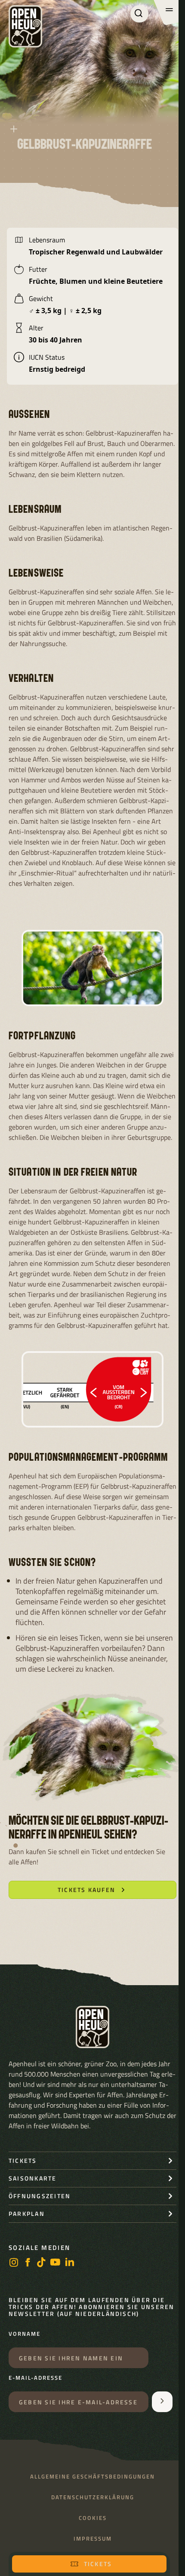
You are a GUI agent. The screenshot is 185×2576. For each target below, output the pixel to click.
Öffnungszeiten (40, 2196)
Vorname (25, 2334)
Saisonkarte (33, 2178)
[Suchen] (139, 14)
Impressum (93, 2539)
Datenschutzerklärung (93, 2497)
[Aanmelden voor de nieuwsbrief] (162, 2402)
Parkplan (27, 2214)
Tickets (98, 2564)
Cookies (93, 2518)
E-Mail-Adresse (35, 2378)
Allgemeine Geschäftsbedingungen (92, 2477)
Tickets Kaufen (86, 1890)
